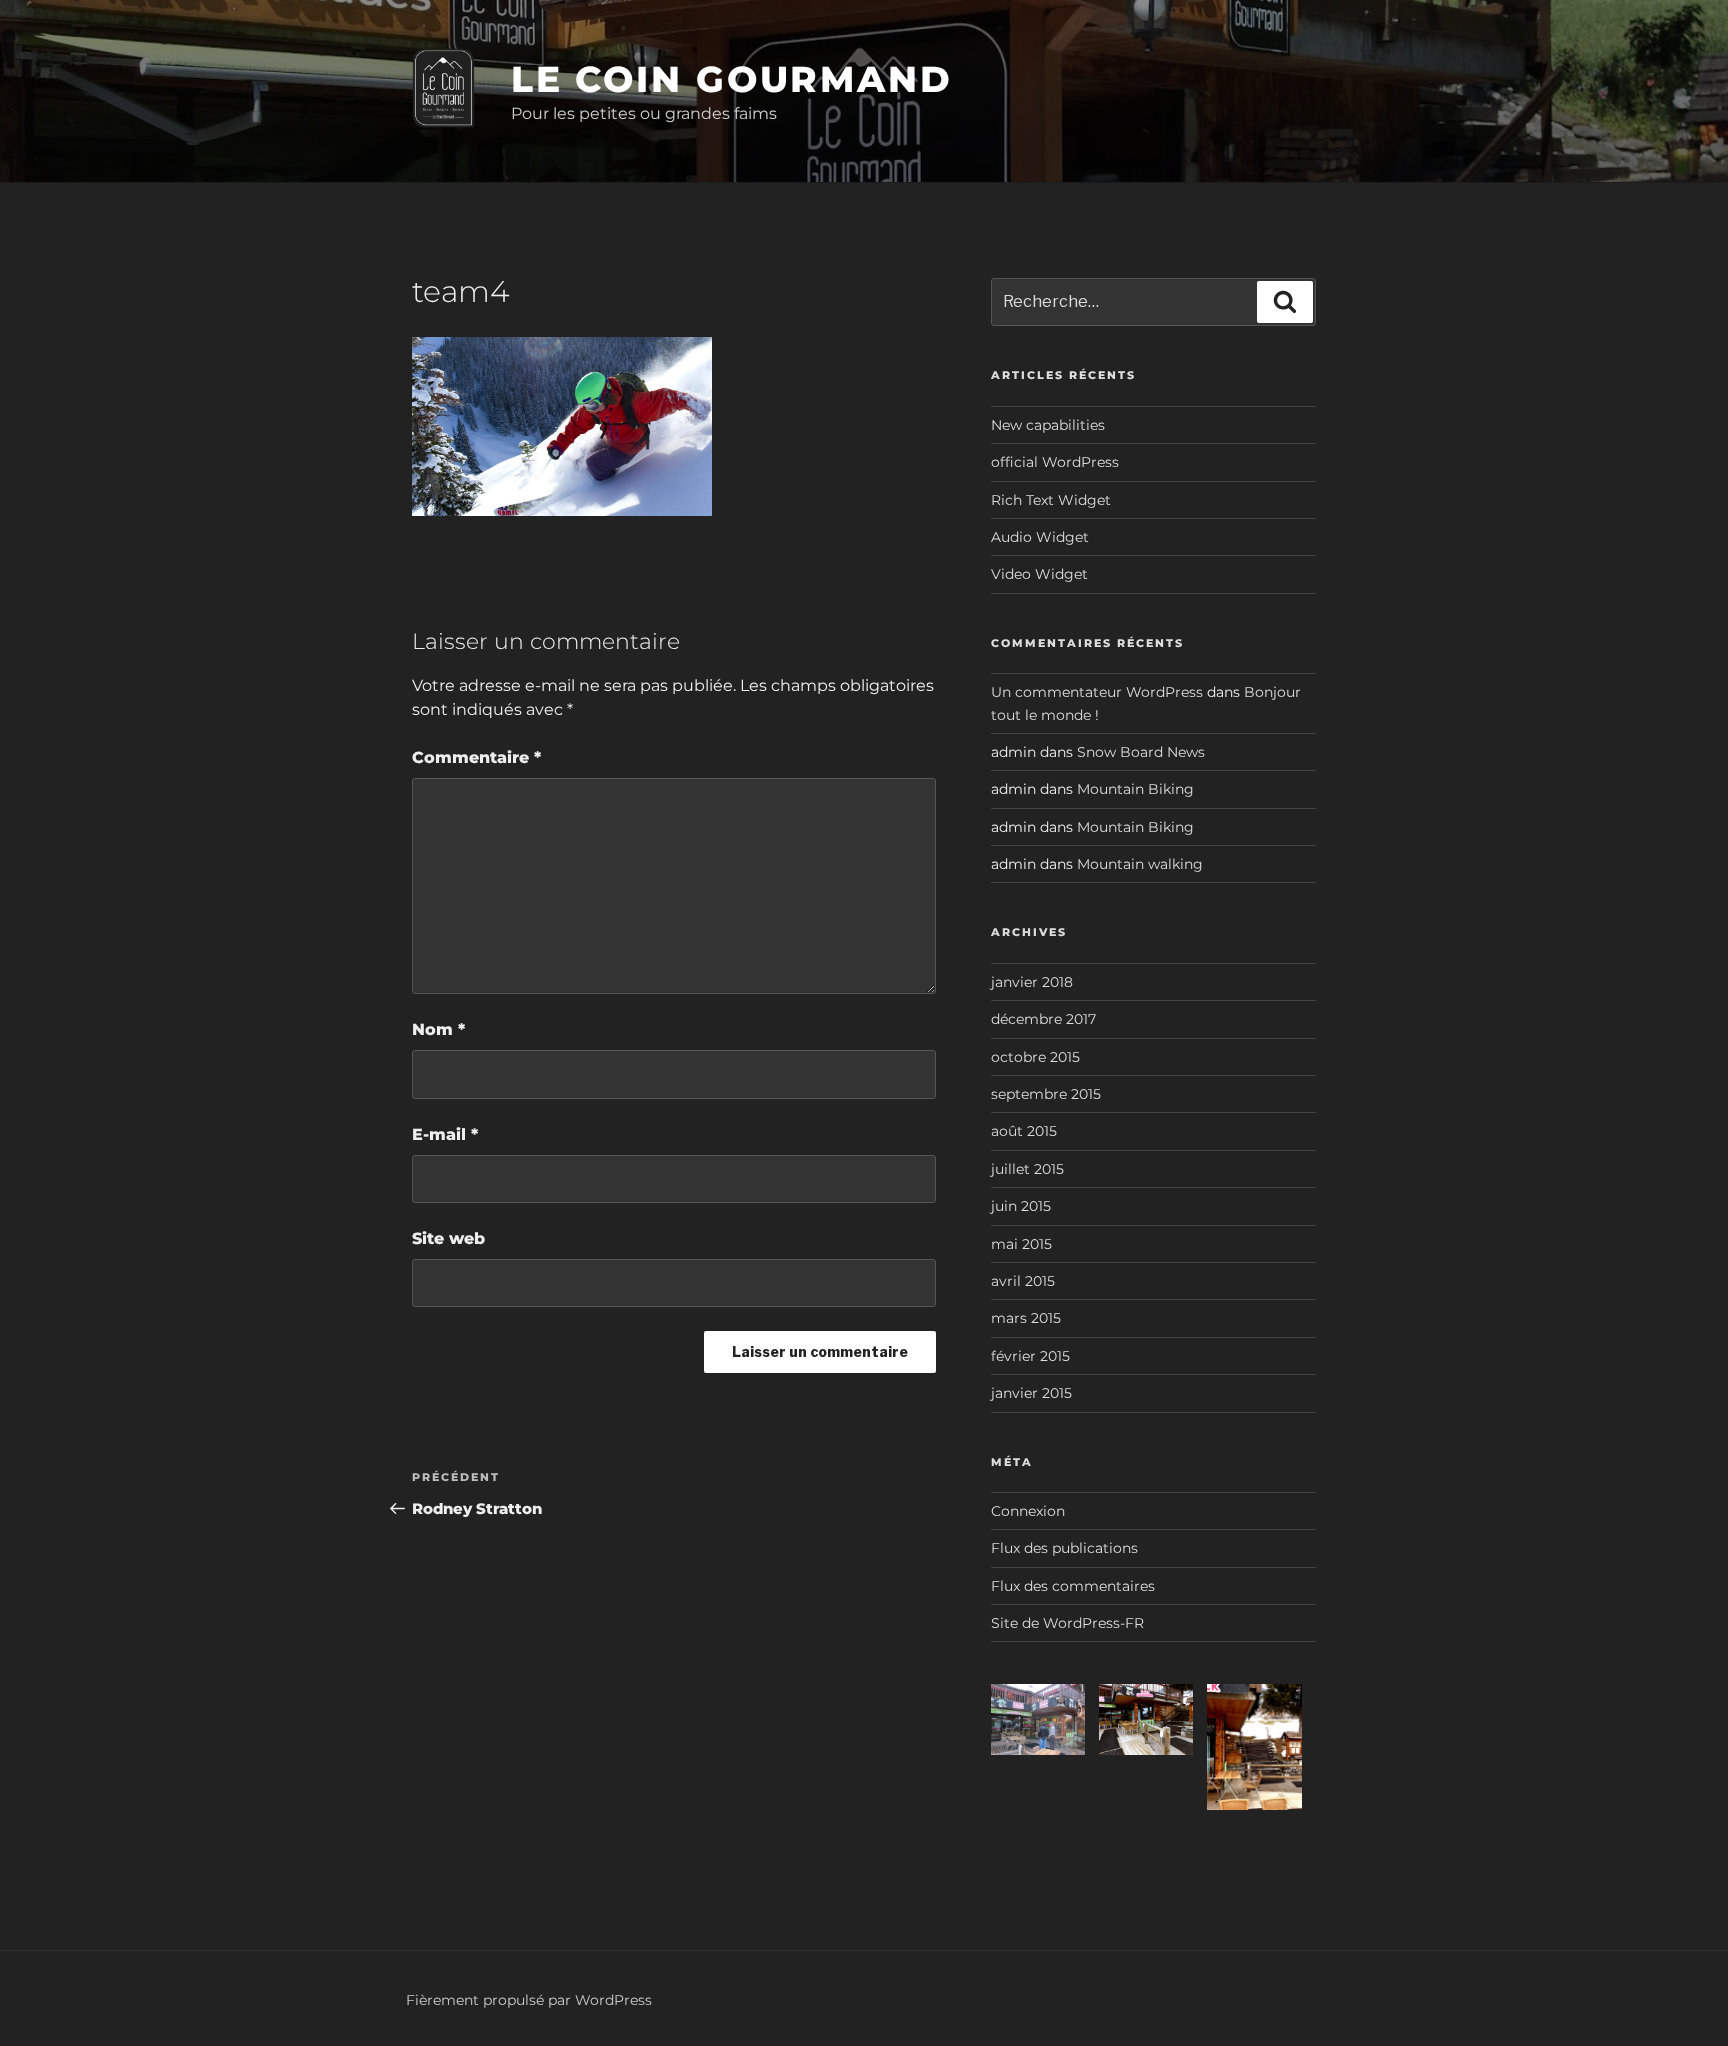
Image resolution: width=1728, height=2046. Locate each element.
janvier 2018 (1032, 982)
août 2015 (1024, 1131)
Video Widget (1039, 574)
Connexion (1028, 1511)
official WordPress (1055, 462)
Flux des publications (1064, 1548)
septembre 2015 (1046, 1094)
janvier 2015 (1031, 1393)
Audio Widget (1040, 537)
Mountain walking (1140, 864)
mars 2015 (1026, 1318)
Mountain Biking (1135, 789)
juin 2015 (1021, 1206)
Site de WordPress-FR (1067, 1623)
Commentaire (476, 757)
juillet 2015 (1027, 1169)
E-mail (445, 1134)
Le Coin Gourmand (732, 79)
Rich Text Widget (1051, 500)
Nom (438, 1029)
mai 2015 (1021, 1244)
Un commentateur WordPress (1097, 692)
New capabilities (1048, 425)
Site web (448, 1238)
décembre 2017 (1043, 1019)
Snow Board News (1141, 752)
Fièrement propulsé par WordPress (529, 2000)
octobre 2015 (1035, 1057)
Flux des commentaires (1073, 1586)
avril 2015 (1023, 1281)
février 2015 (1030, 1356)
